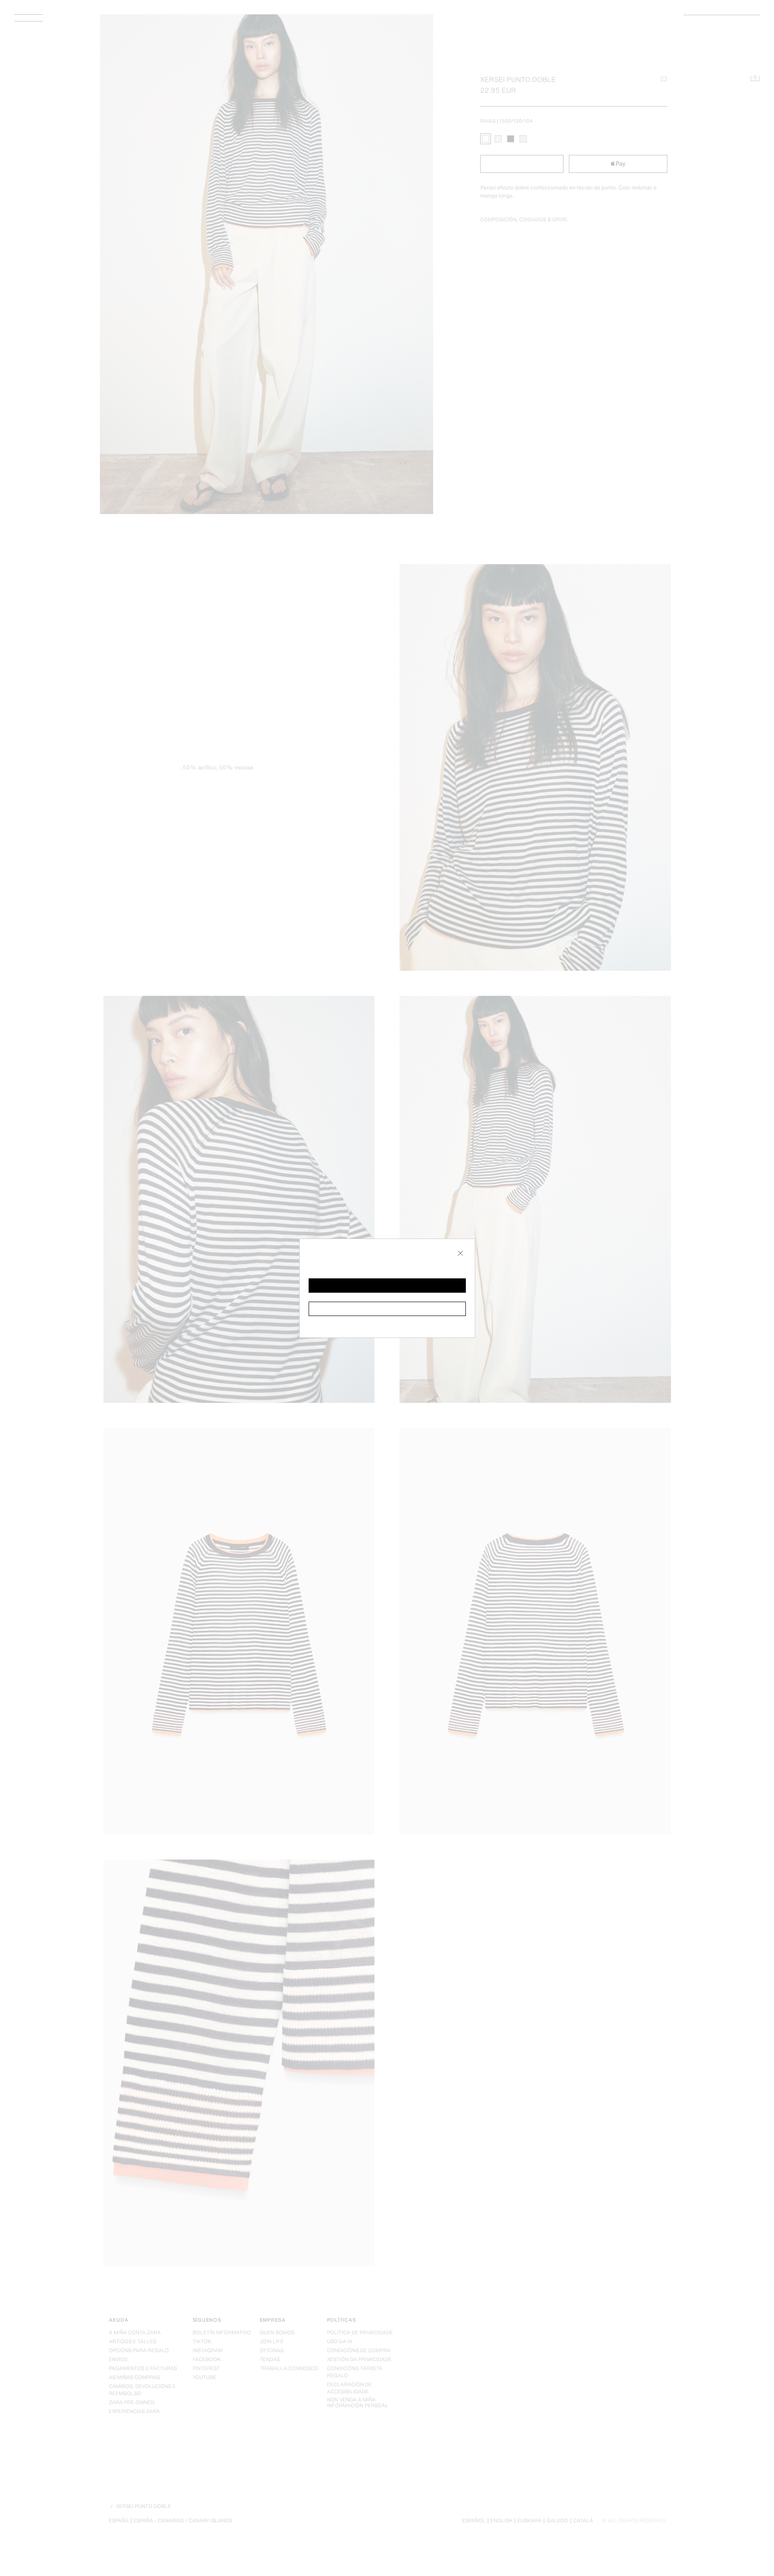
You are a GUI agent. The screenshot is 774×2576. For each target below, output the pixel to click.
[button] (387, 1286)
